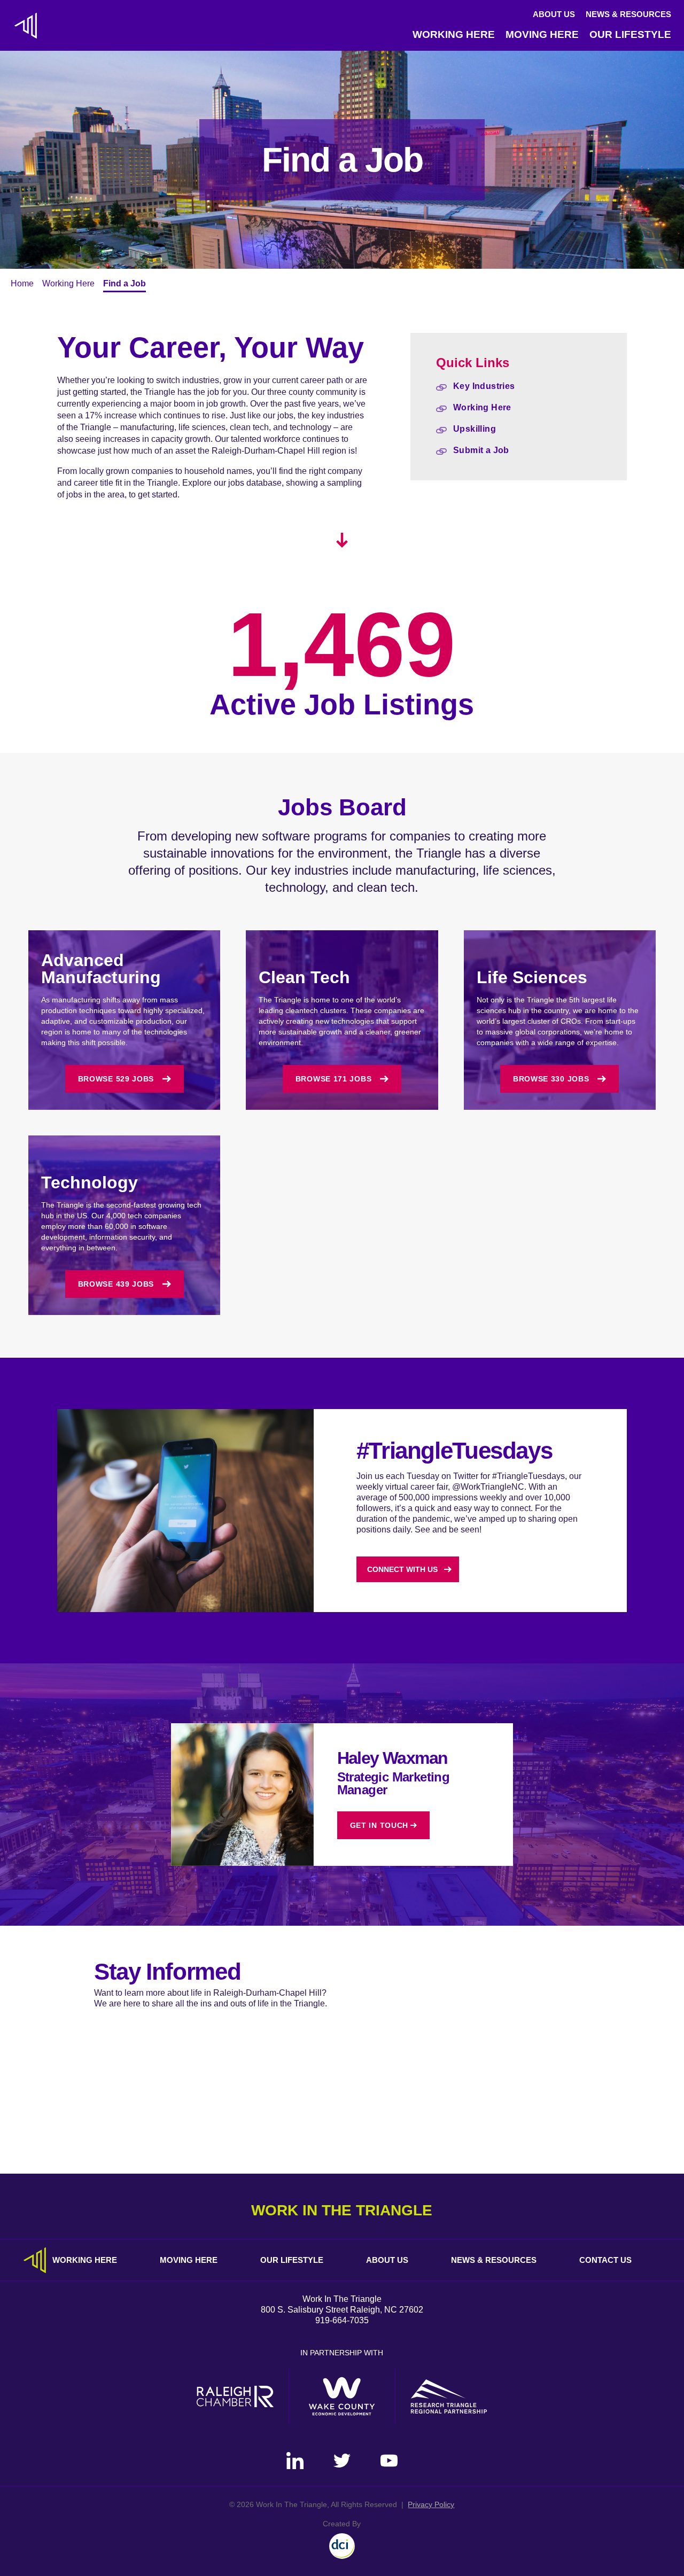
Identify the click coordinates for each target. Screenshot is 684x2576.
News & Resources (628, 14)
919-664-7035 (342, 2320)
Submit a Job (481, 450)
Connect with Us (402, 1569)
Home (22, 283)
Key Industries (484, 386)
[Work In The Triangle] (26, 26)
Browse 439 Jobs (116, 1284)
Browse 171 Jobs (334, 1079)
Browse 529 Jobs (116, 1079)
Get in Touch (379, 1825)
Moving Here (542, 34)
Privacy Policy (431, 2504)
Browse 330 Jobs (551, 1079)
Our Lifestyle (630, 34)
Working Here (454, 34)
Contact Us (605, 2260)
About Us (554, 14)
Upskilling (475, 429)
